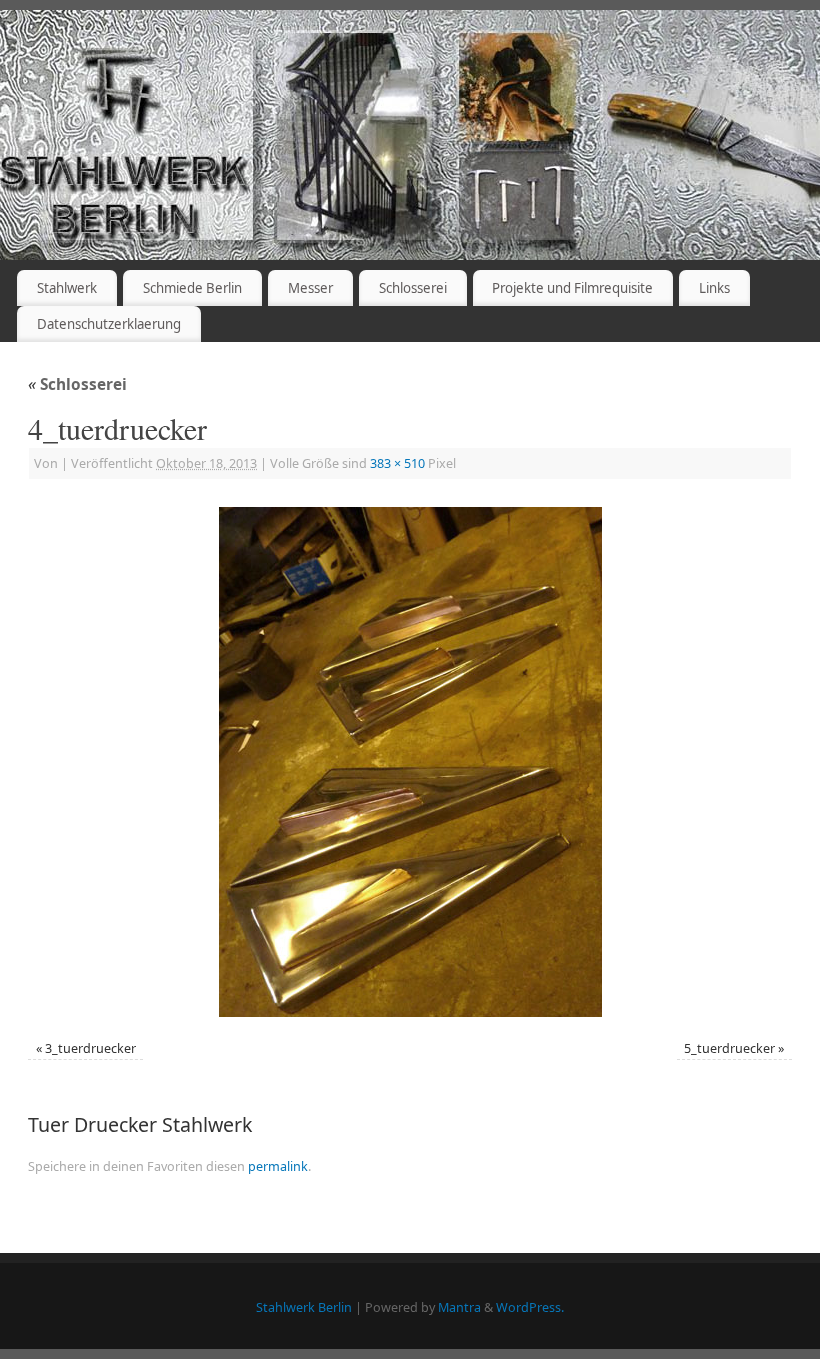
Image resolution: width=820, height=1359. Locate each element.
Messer (310, 288)
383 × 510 (397, 463)
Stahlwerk (67, 288)
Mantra (459, 1307)
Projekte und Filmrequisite (572, 288)
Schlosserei (413, 288)
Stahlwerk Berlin (304, 1307)
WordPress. (530, 1307)
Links (714, 288)
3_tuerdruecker (90, 1048)
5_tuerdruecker (729, 1048)
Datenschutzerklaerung (109, 324)
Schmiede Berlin (192, 288)
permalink (278, 1166)
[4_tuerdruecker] (410, 762)
